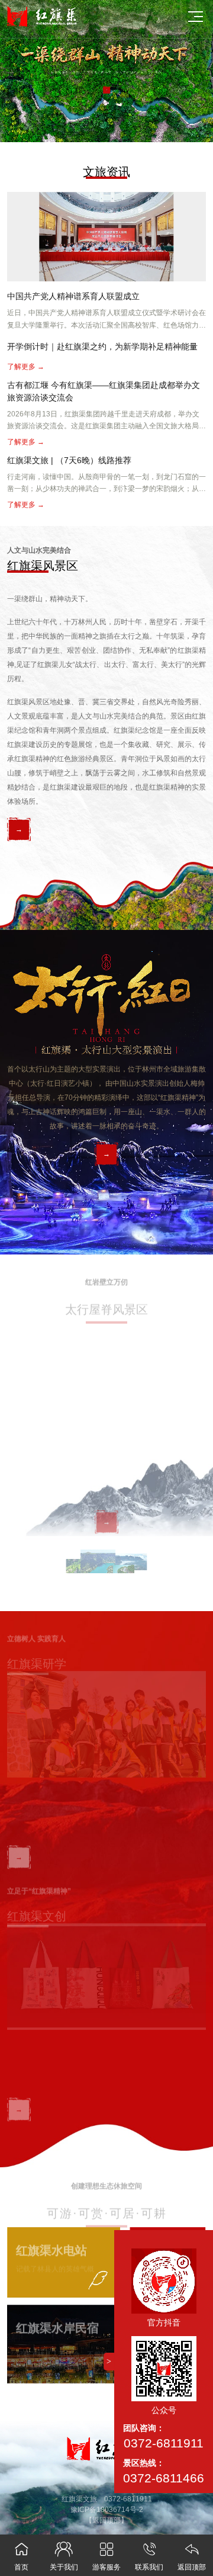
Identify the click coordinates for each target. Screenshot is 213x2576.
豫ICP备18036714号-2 (107, 2510)
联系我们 (149, 2556)
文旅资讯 (106, 172)
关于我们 (64, 2556)
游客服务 (106, 2556)
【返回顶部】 (106, 2520)
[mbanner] (106, 70)
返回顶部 (192, 2556)
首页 (22, 2556)
